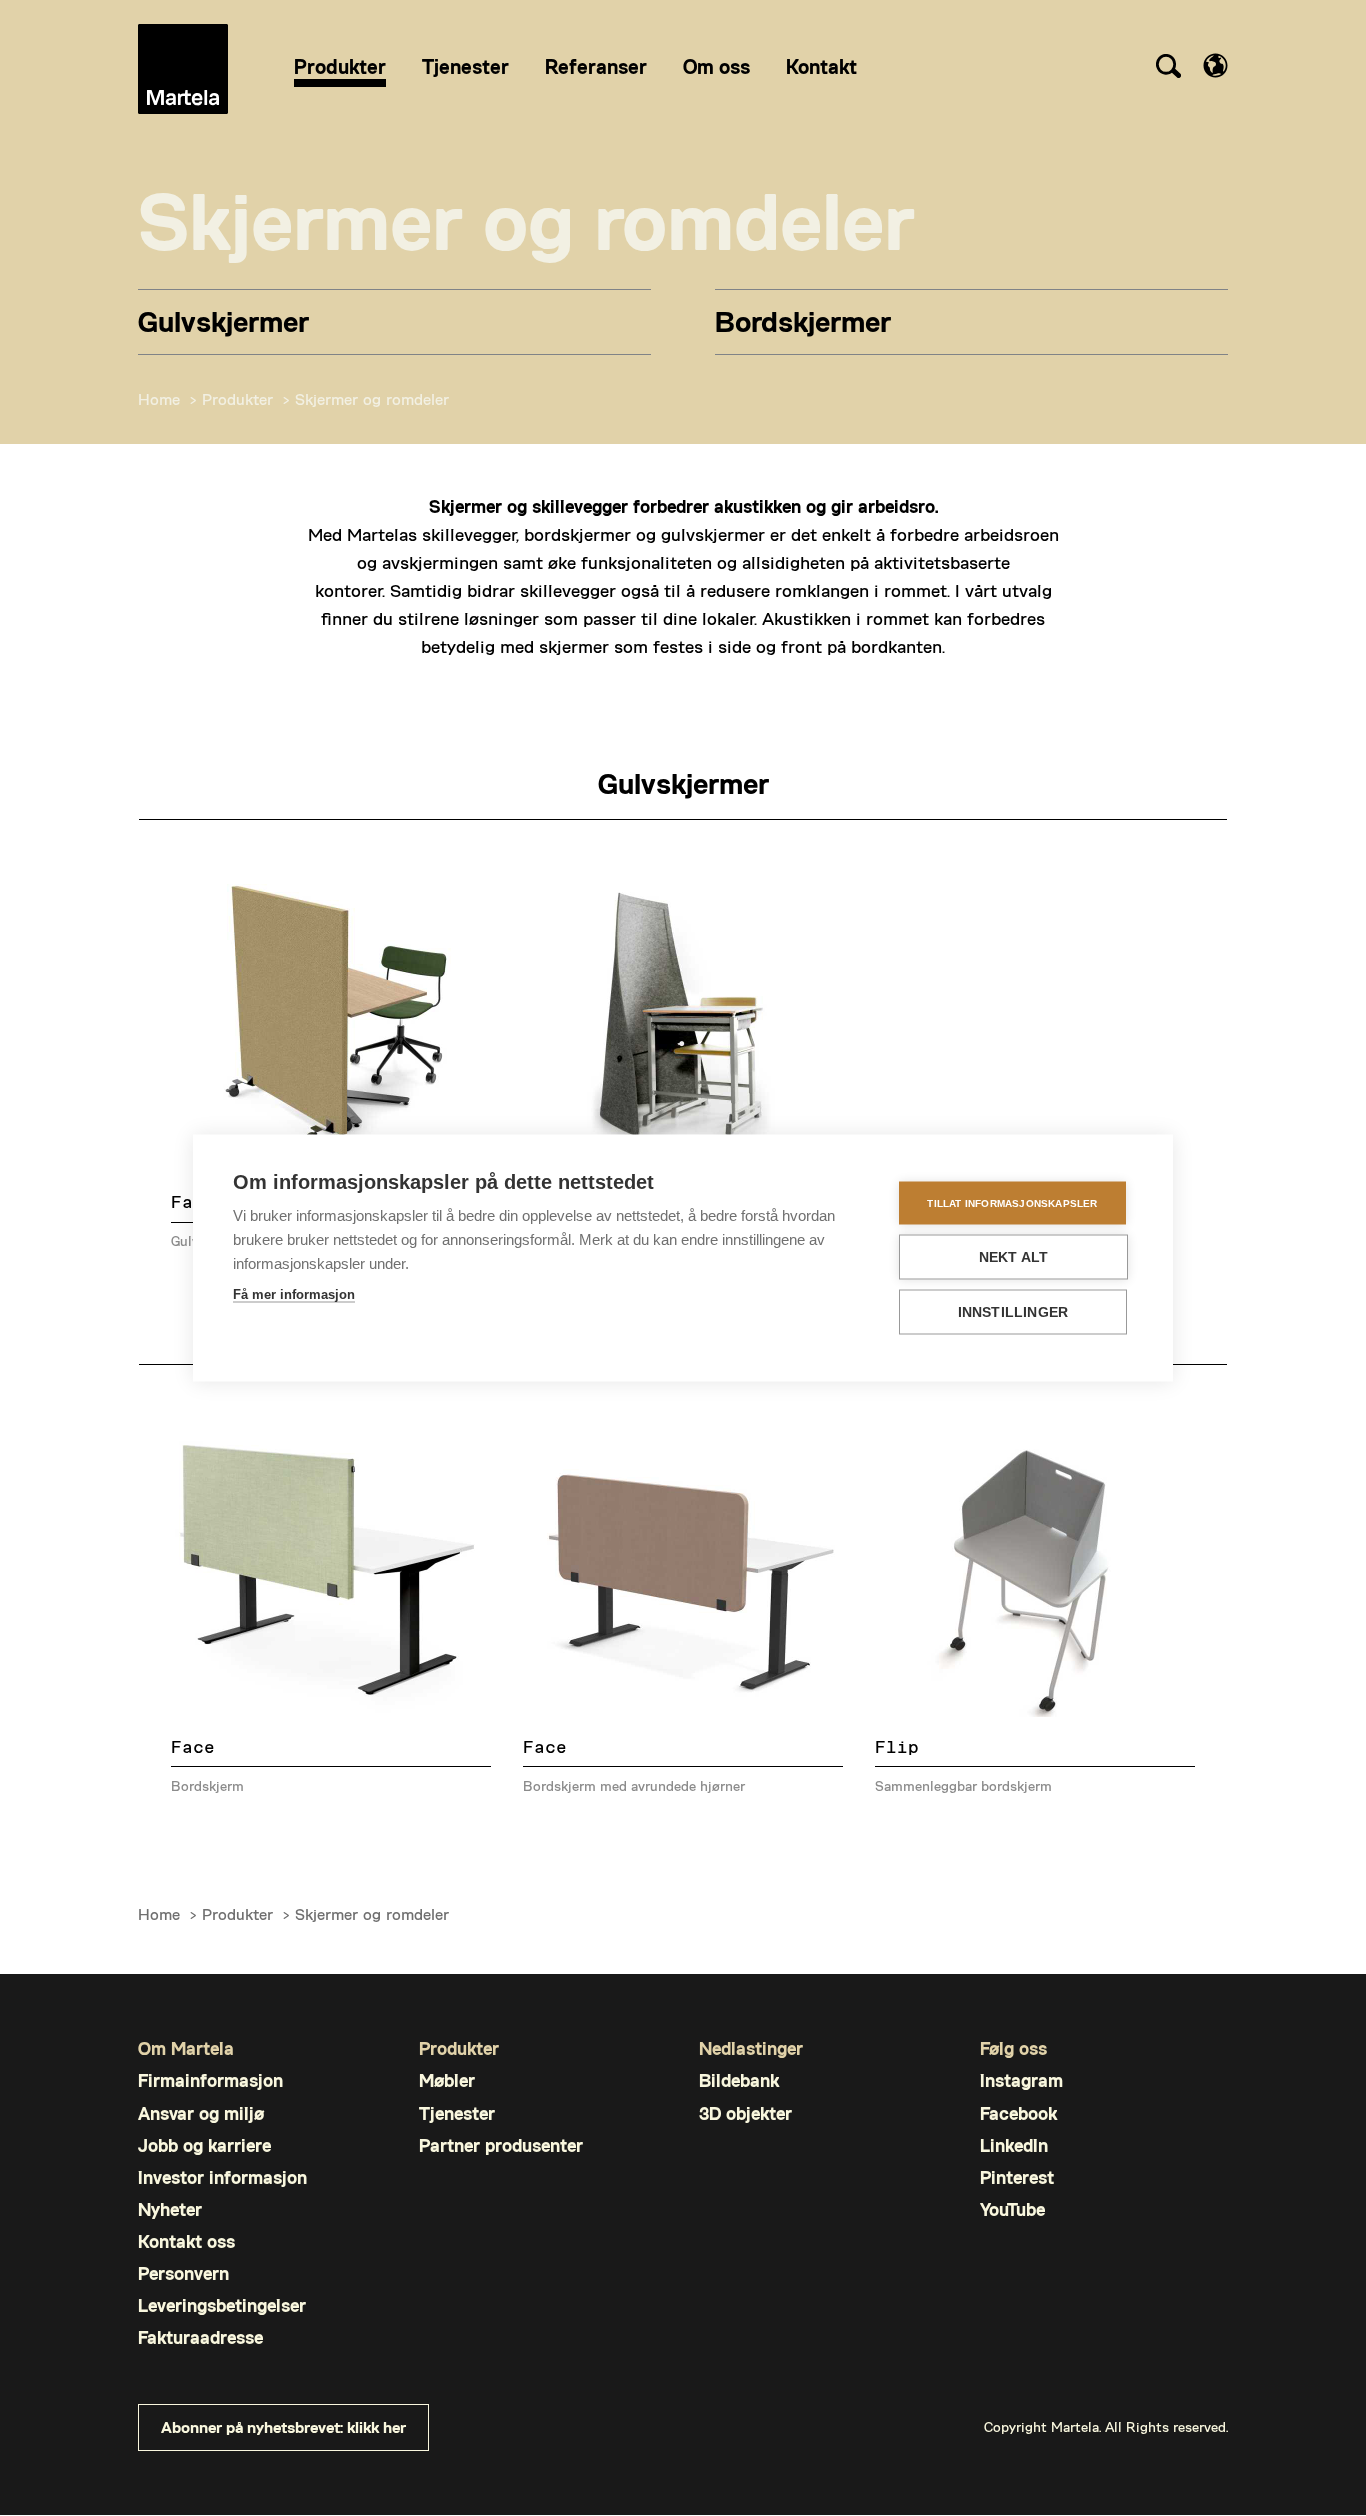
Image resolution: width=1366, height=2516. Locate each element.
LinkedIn (1014, 2145)
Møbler (447, 2080)
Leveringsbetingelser (222, 2305)
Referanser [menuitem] (596, 66)
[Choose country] (1215, 65)
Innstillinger (1013, 1312)
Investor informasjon (222, 2177)
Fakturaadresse (200, 2337)
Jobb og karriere (204, 2145)
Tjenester (457, 2113)
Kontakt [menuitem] (821, 66)
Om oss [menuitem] (716, 66)
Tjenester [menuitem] (465, 66)
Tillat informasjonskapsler (1012, 1202)
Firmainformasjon (210, 2080)
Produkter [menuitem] (340, 66)
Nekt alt (1014, 1257)
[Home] (183, 69)
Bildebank (739, 2080)
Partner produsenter (501, 2145)
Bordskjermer (803, 320)
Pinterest (1017, 2177)
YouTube (1012, 2209)
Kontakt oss (186, 2241)
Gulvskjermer (223, 320)
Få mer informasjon (294, 1294)
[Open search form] (1168, 69)
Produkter (237, 398)
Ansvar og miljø (201, 2113)
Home (159, 398)
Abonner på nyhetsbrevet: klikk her (283, 2426)
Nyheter (170, 2209)
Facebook (1018, 2113)
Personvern (183, 2273)
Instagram (1021, 2080)
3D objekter (745, 2113)
